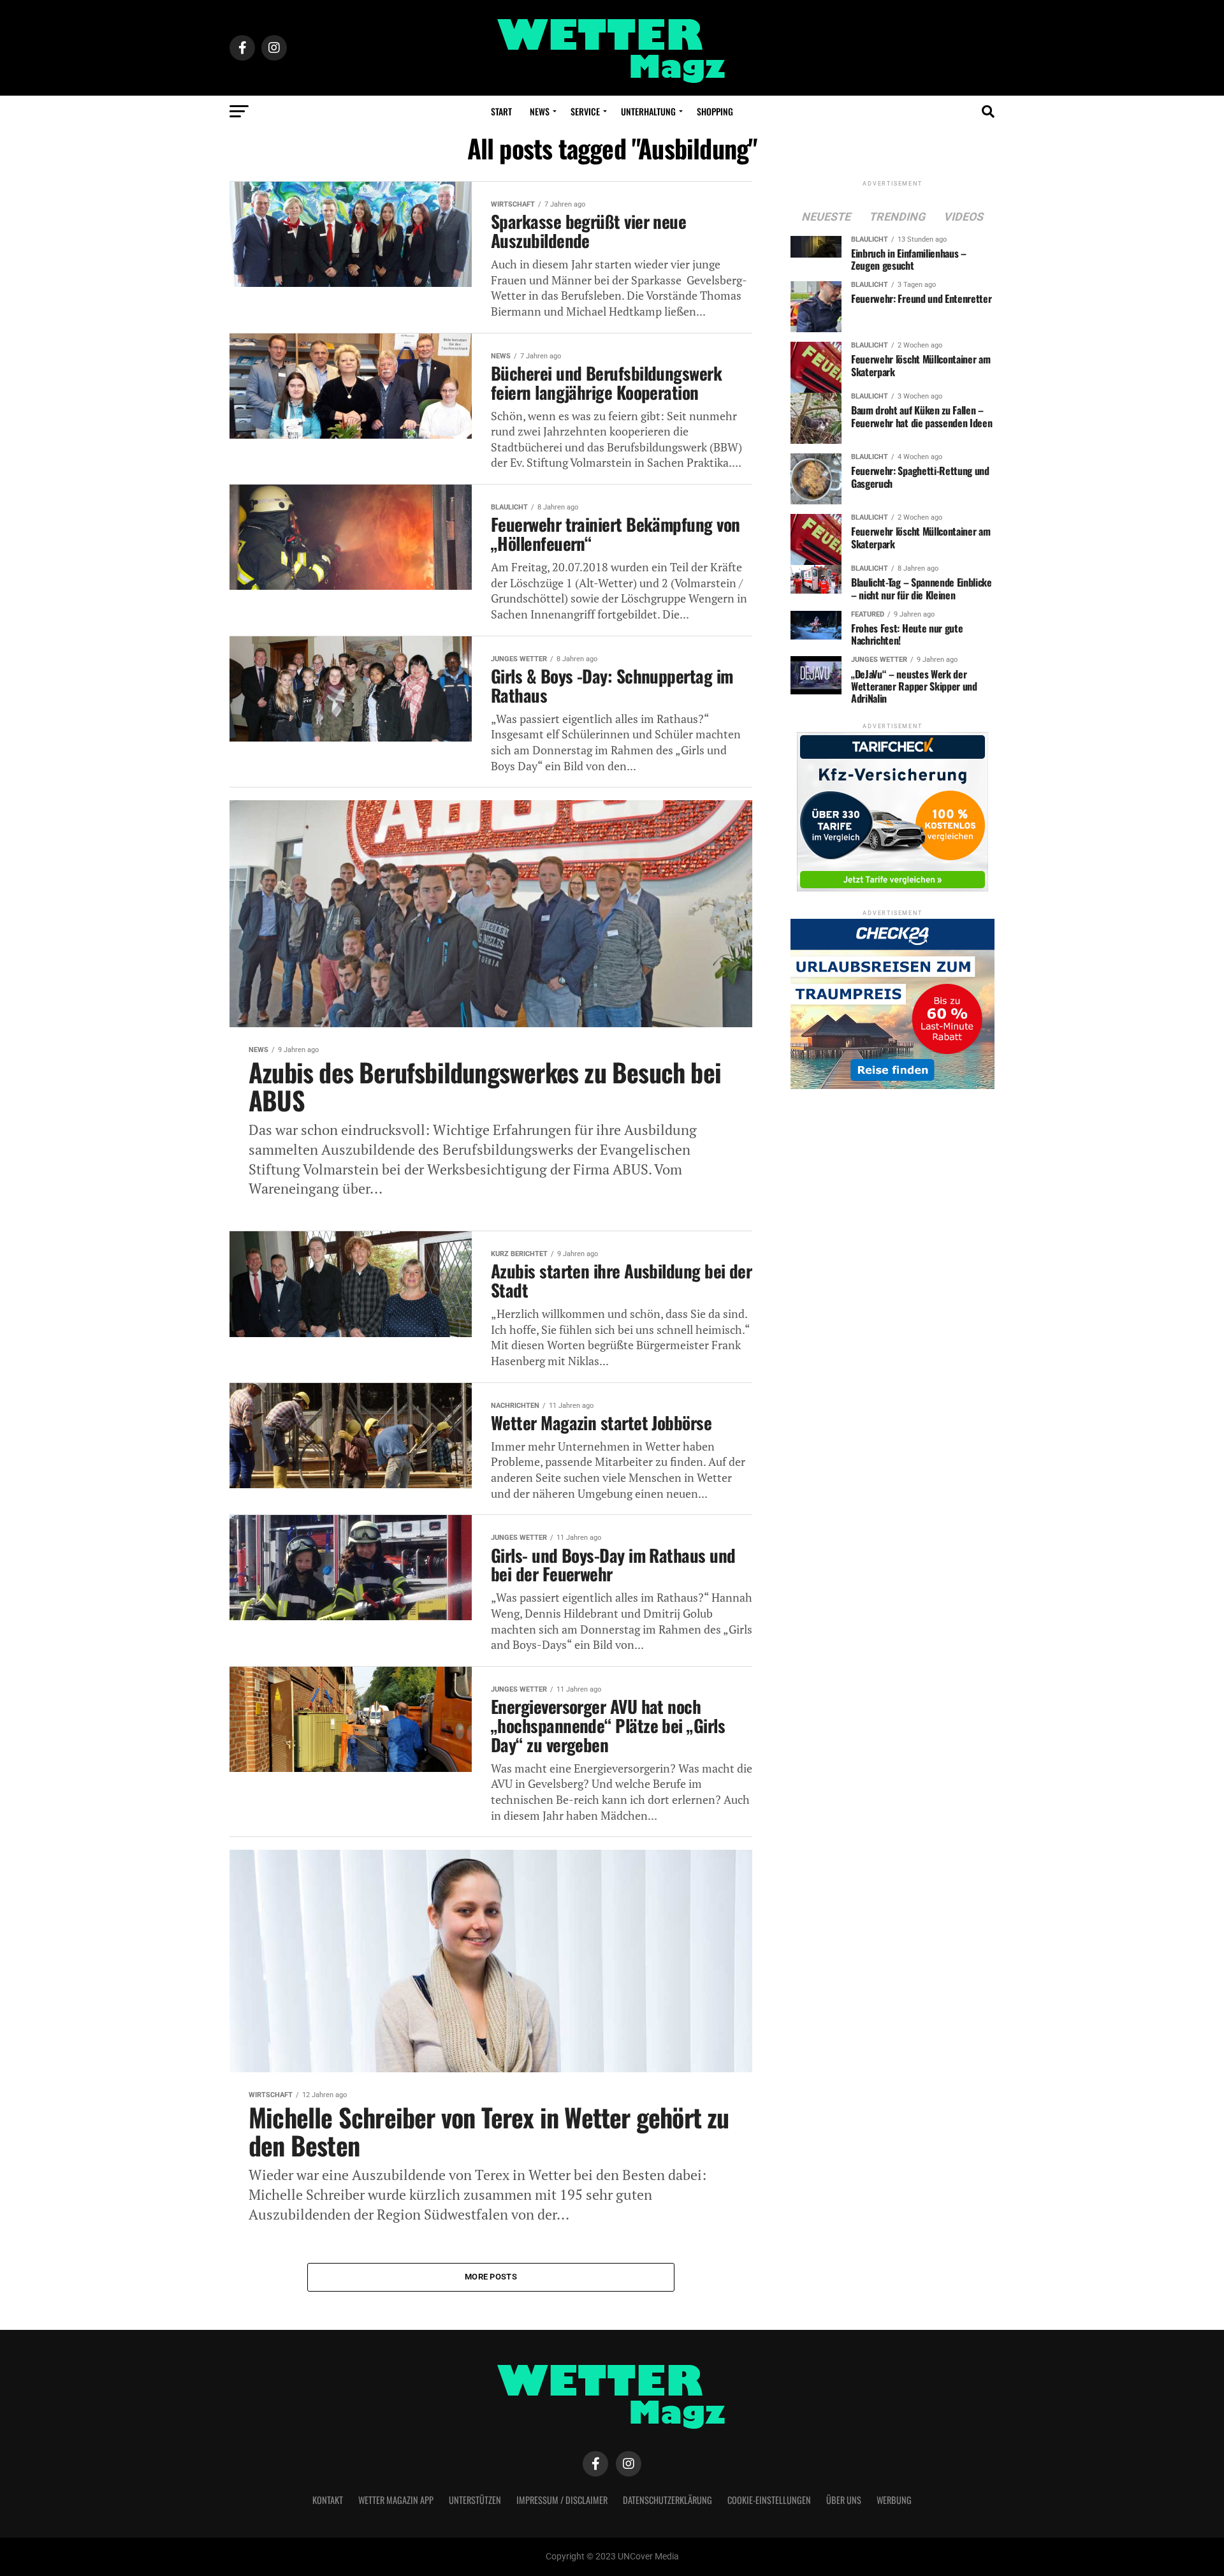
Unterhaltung (648, 111)
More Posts (491, 2277)
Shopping (715, 111)
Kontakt (328, 2500)
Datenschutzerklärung (667, 2500)
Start (501, 111)
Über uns (844, 2500)
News (540, 111)
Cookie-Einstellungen (769, 2500)
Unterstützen (475, 2500)
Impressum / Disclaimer (562, 2500)
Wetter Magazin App (396, 2500)
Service (585, 111)
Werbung (894, 2500)
